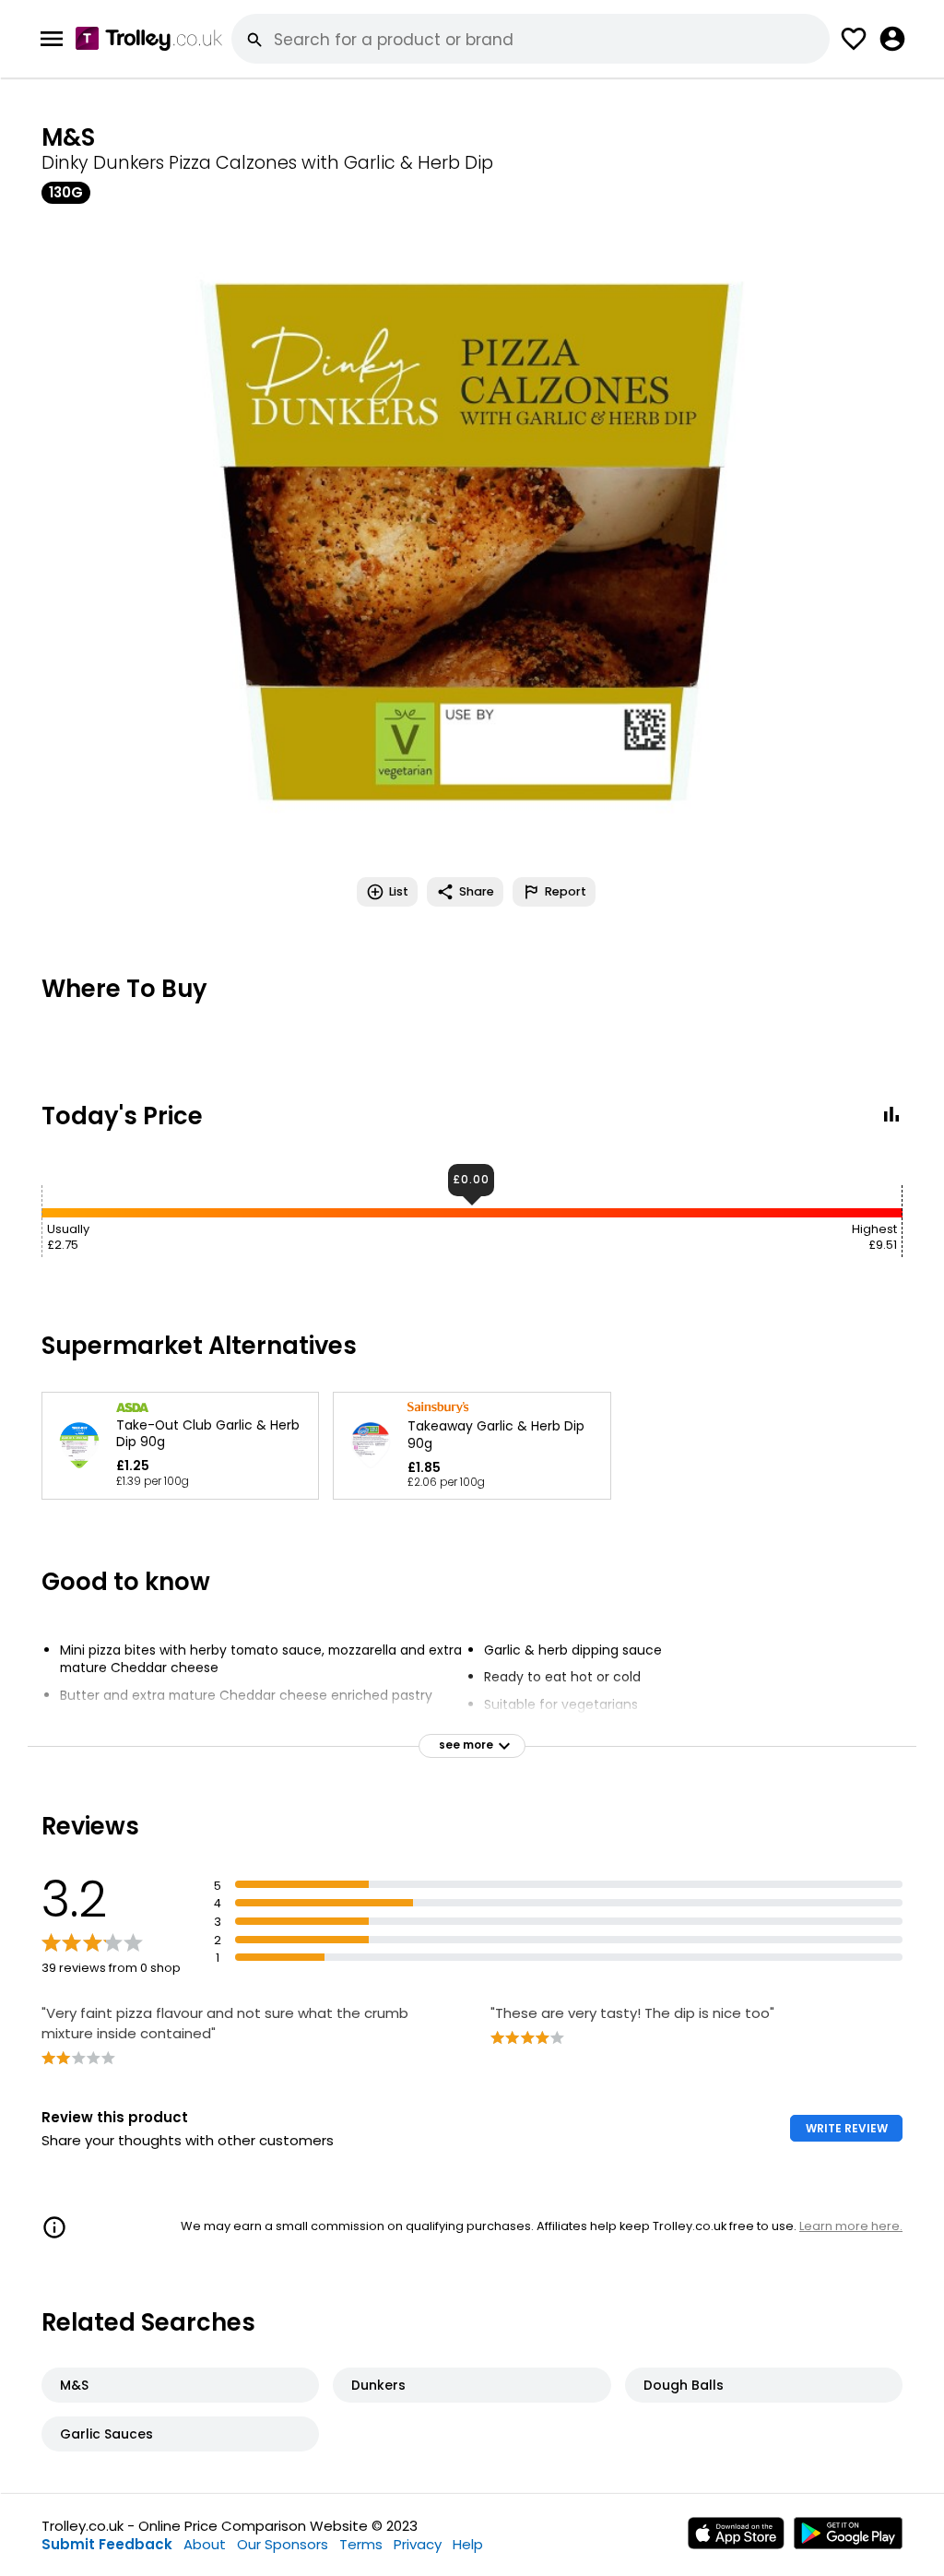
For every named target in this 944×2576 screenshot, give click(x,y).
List (399, 891)
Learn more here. (851, 2226)
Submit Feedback (107, 2544)
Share (477, 891)
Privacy (418, 2544)
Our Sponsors (283, 2544)
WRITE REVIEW (847, 2128)
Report (566, 891)
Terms (361, 2544)
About (205, 2544)
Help (468, 2544)
